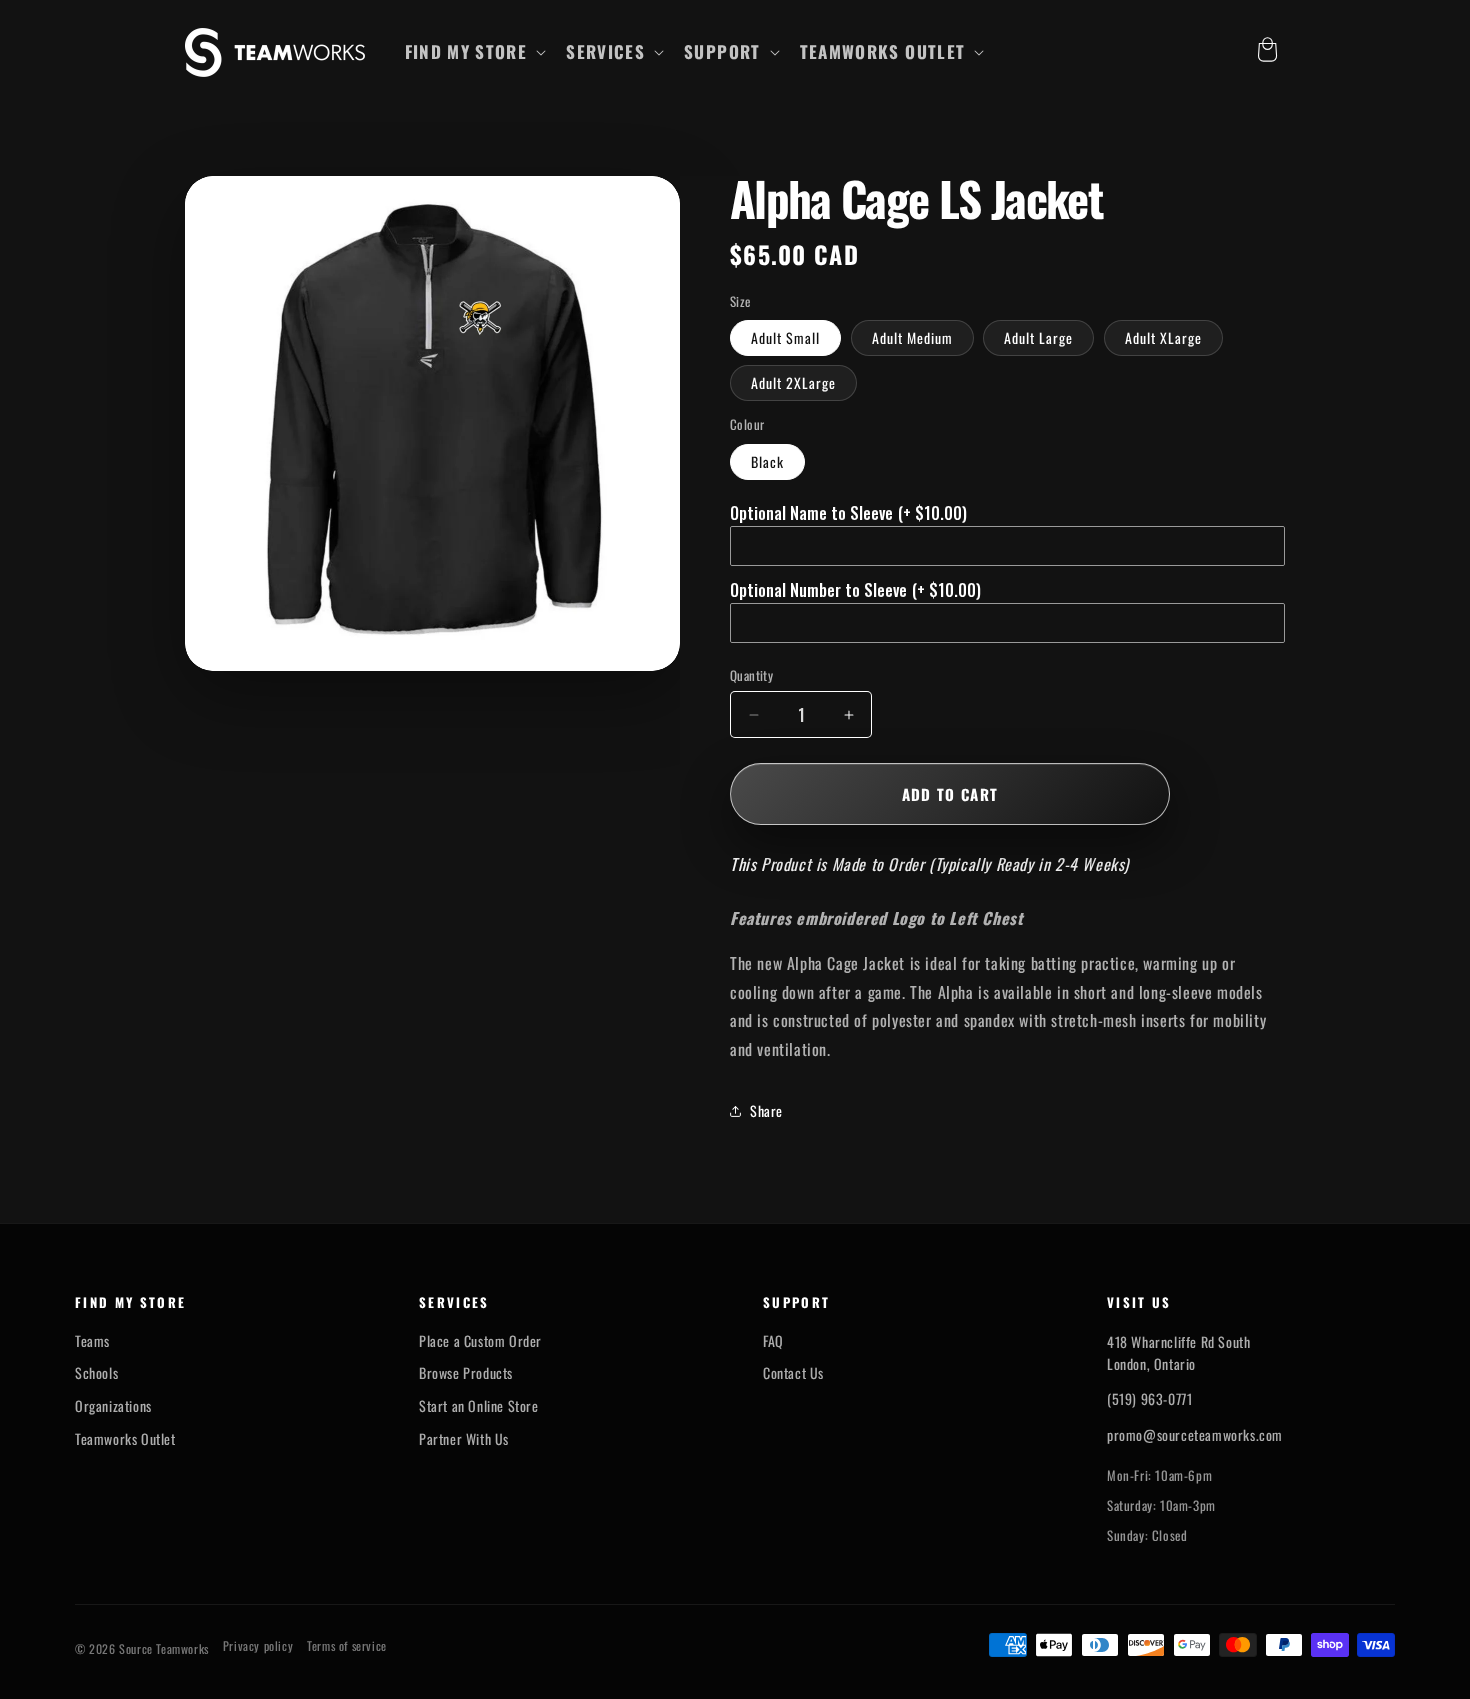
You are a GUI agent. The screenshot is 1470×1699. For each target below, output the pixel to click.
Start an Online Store (479, 1406)
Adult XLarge (1163, 337)
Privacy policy (258, 1646)
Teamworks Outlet (125, 1439)
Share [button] (766, 1110)
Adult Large (1038, 337)
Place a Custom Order (480, 1341)
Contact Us (793, 1373)
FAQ (773, 1341)
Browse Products (466, 1373)
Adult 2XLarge (793, 382)
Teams (92, 1341)
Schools (96, 1373)
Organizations (113, 1406)
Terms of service (347, 1646)
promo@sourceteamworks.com (1195, 1434)
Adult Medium (912, 337)
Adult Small (785, 337)
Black (767, 461)
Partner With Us (464, 1439)
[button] (474, 52)
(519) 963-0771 (1149, 1398)
